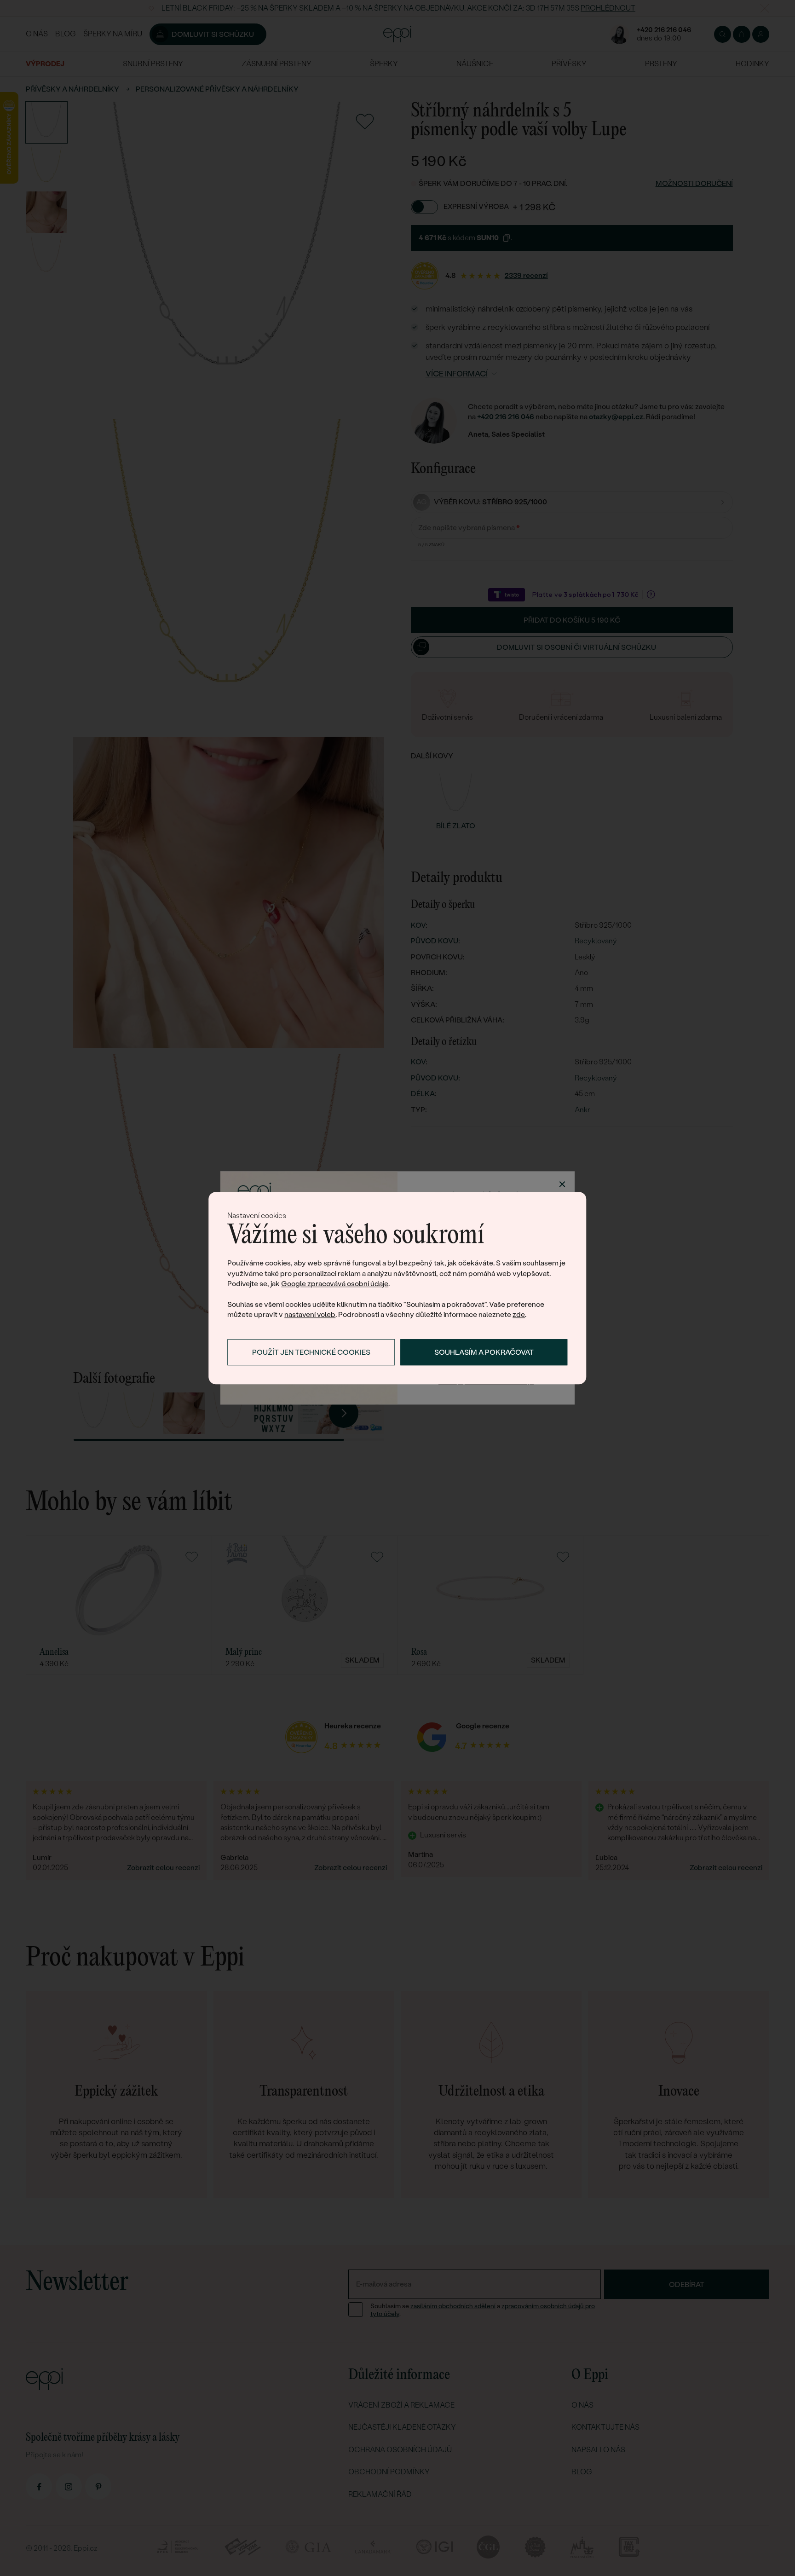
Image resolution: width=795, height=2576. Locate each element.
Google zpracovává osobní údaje (335, 1284)
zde (519, 1315)
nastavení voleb (310, 1315)
